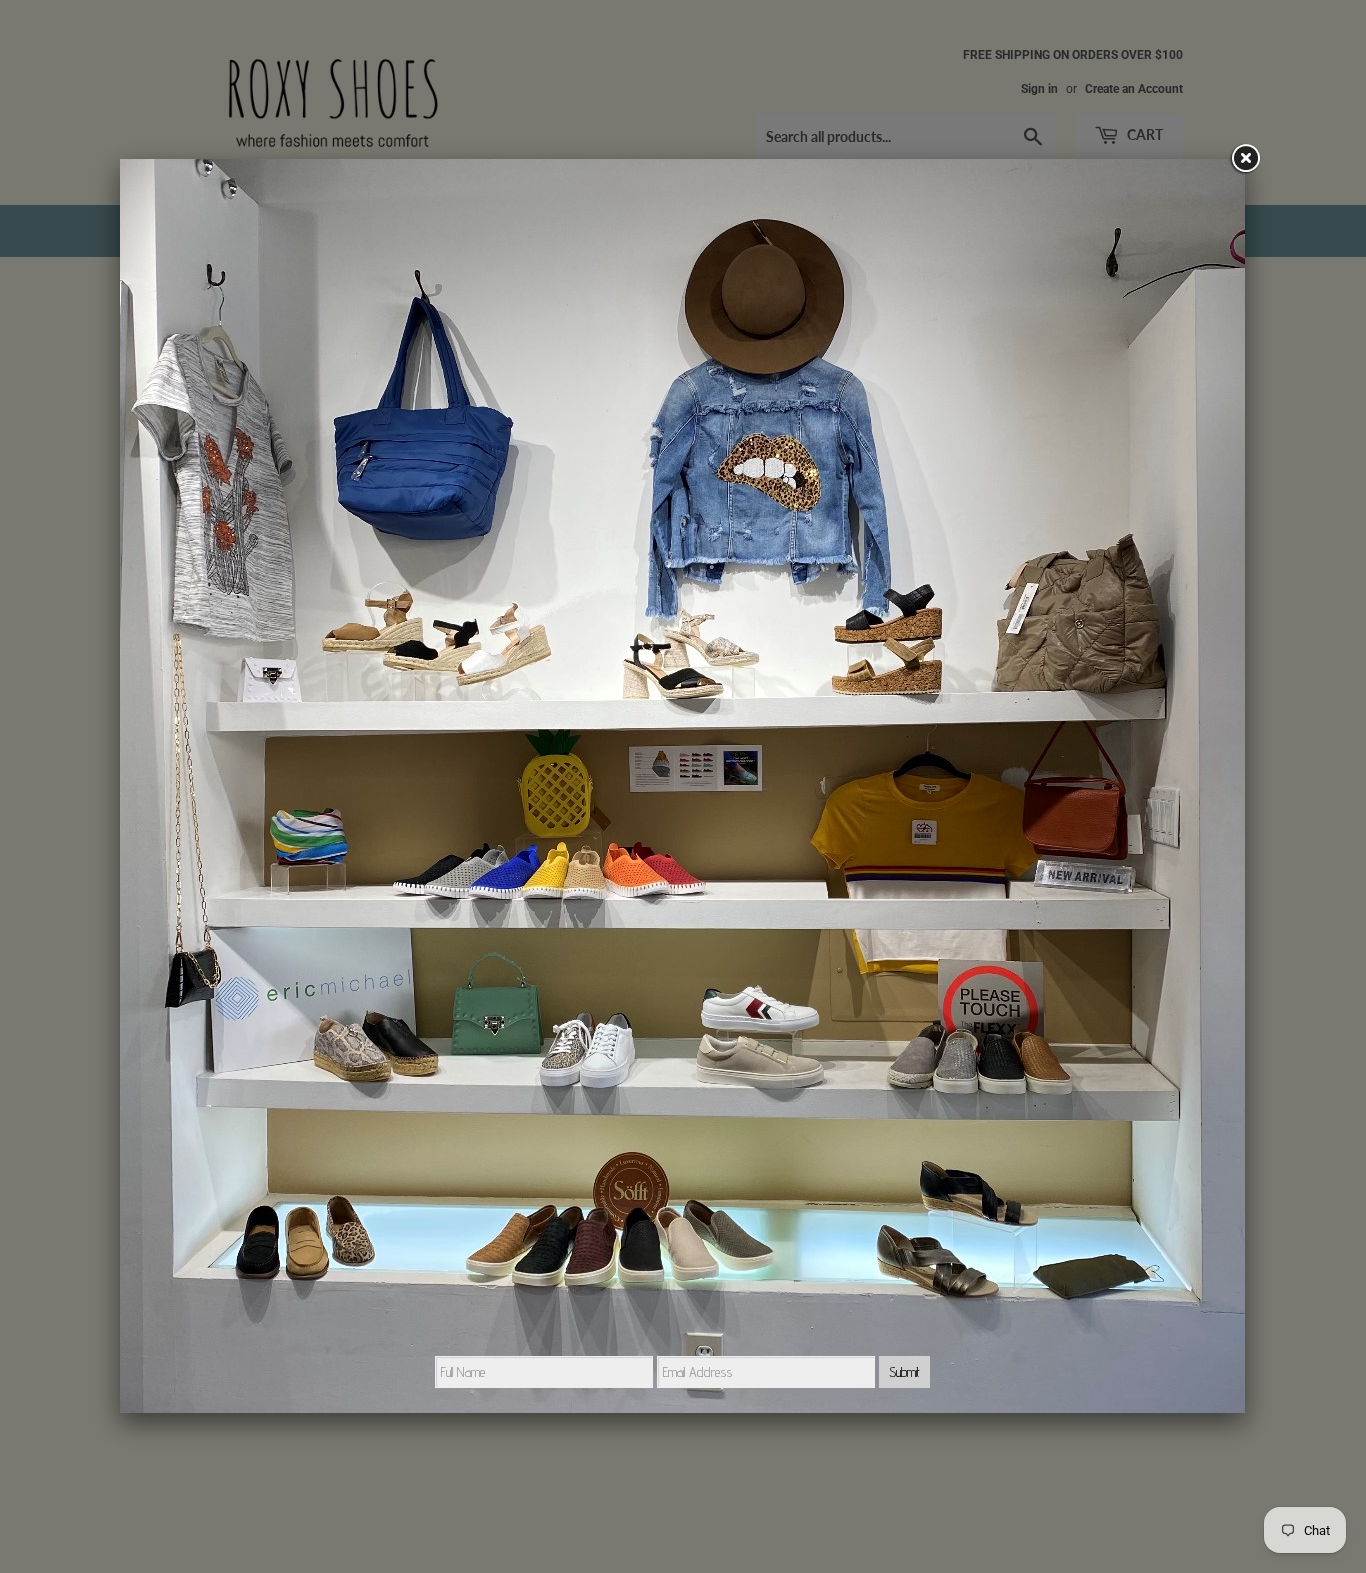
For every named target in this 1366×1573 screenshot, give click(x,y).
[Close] (1245, 159)
